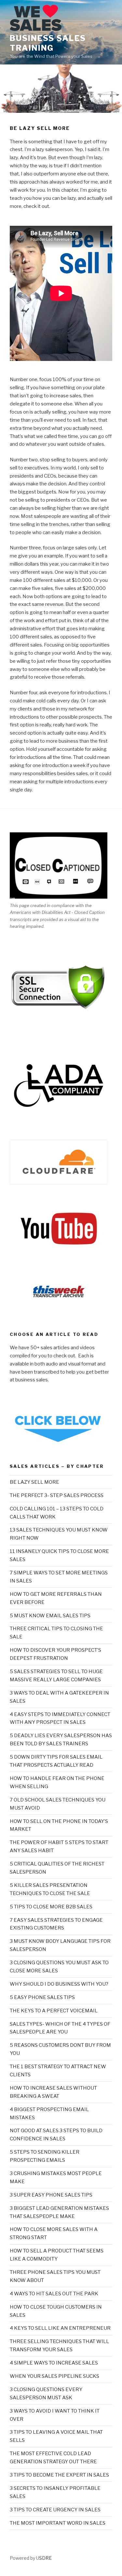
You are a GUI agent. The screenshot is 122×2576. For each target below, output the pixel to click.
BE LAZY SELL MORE (34, 1482)
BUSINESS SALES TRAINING (48, 43)
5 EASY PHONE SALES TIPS (42, 1997)
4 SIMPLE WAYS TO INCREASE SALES (54, 2363)
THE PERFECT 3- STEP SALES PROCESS (57, 1495)
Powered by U (24, 2558)
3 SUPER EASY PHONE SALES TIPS (51, 2195)
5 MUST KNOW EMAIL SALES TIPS (50, 1616)
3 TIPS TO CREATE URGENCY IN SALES (55, 2510)
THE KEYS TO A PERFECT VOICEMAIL (54, 2011)
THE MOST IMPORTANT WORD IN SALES (58, 2523)
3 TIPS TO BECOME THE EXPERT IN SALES (59, 2475)
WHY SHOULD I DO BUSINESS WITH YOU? (59, 1984)
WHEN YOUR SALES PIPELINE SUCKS (54, 2376)
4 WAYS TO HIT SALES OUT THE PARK (54, 2294)
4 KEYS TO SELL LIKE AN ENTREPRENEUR (60, 2328)
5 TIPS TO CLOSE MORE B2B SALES (51, 1907)
